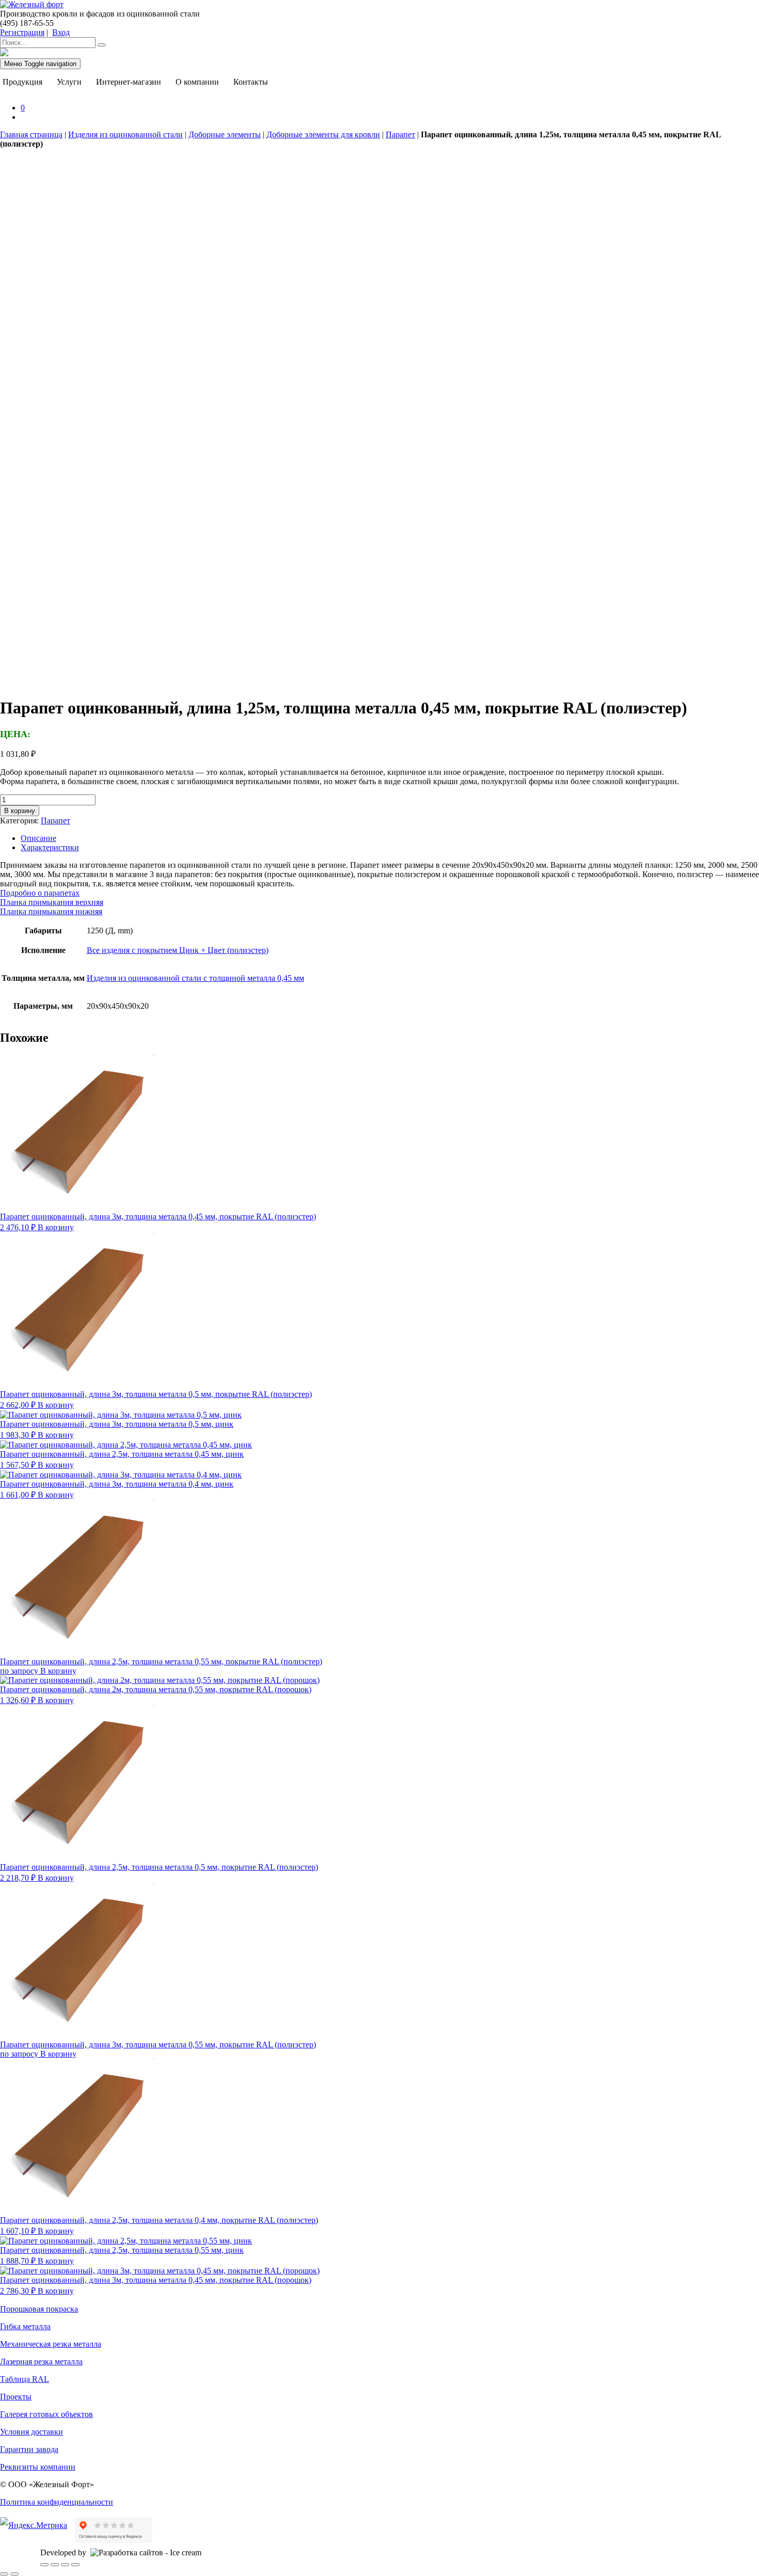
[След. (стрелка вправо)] (14, 2574)
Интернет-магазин (129, 82)
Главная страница (31, 134)
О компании (197, 82)
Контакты (251, 82)
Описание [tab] (38, 838)
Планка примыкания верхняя (52, 902)
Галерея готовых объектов (46, 2414)
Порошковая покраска (39, 2309)
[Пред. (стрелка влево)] (4, 2574)
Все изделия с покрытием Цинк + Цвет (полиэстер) (178, 950)
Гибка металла (25, 2326)
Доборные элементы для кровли (323, 134)
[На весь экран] (55, 2565)
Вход (61, 32)
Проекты (16, 2397)
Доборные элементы (225, 134)
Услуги (69, 82)
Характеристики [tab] (50, 847)
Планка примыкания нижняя (51, 911)
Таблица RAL (25, 2379)
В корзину (20, 811)
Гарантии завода (29, 2449)
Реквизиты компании (38, 2467)
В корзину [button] (56, 1227)
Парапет (400, 134)
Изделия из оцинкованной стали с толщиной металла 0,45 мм (195, 978)
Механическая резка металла (51, 2344)
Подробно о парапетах (40, 893)
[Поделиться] (65, 2565)
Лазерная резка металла (41, 2362)
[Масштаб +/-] (44, 2565)
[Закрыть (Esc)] (75, 2565)
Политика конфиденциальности (57, 2502)
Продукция (22, 82)
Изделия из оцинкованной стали (125, 134)
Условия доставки (31, 2432)
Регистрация (22, 32)
